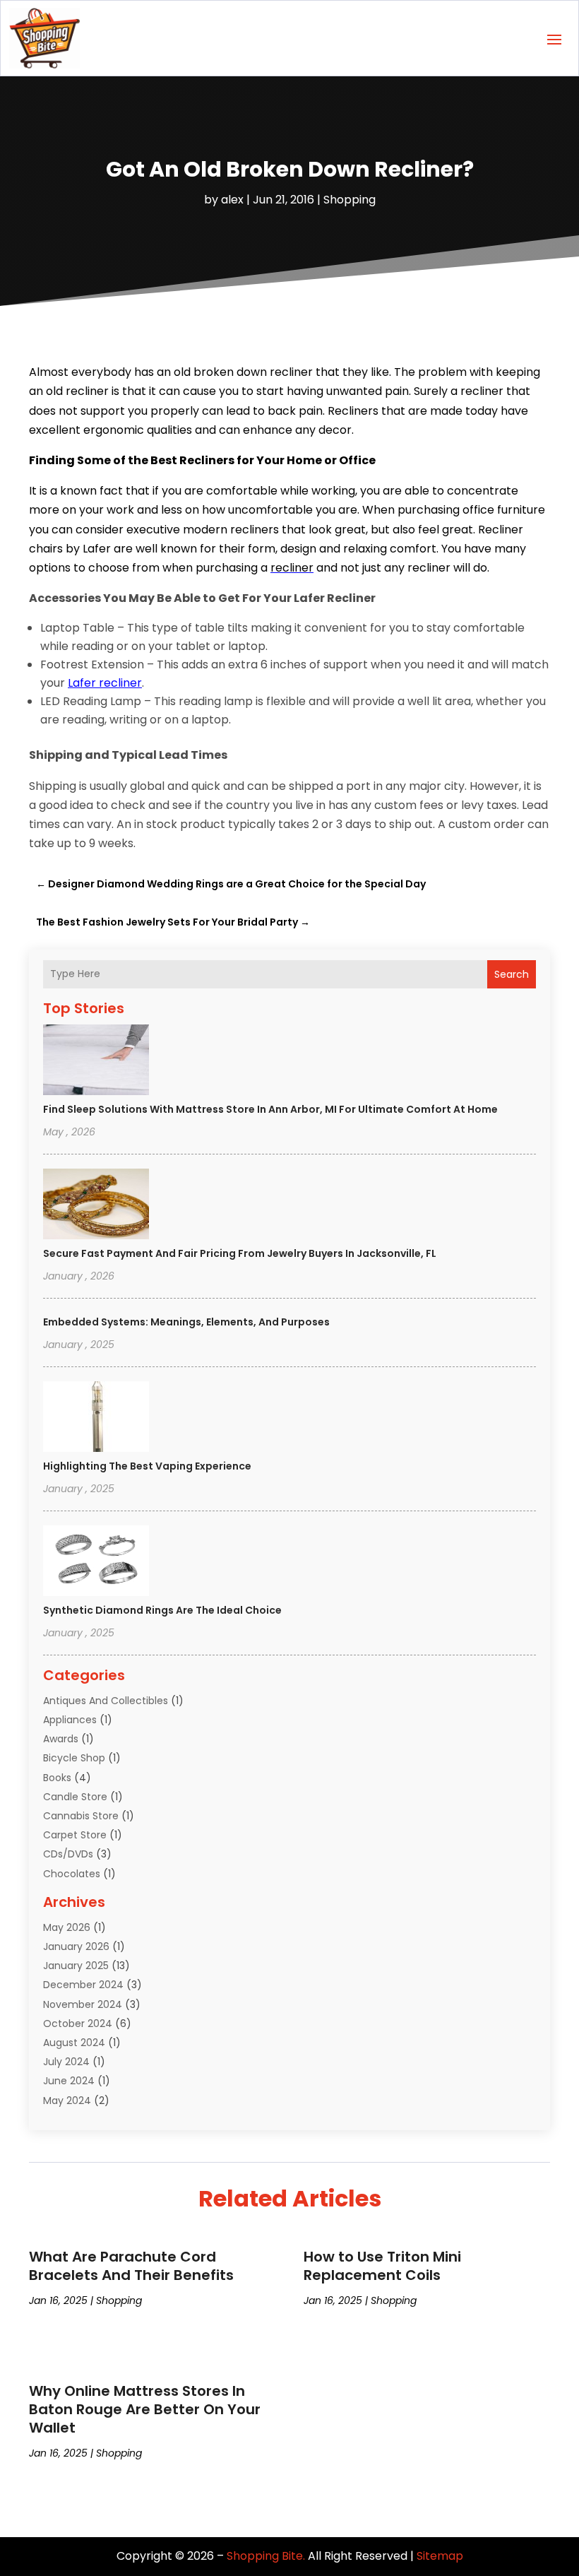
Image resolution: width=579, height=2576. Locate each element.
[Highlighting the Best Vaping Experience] (96, 1419)
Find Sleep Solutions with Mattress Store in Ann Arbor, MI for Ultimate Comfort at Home (270, 1109)
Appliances (70, 1720)
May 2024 (67, 2101)
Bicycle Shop (74, 1758)
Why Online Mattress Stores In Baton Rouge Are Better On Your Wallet (145, 2409)
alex (232, 200)
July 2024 (66, 2062)
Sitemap (440, 2556)
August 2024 (74, 2043)
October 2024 (78, 2023)
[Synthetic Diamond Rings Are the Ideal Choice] (96, 1563)
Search (512, 974)
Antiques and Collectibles (106, 1701)
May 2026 (67, 1927)
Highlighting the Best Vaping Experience (147, 1466)
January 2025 (76, 1966)
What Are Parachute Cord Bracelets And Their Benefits (131, 2266)
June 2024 (69, 2081)
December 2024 (83, 1985)
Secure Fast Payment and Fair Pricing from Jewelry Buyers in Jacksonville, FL (240, 1253)
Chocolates (72, 1874)
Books (57, 1778)
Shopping (350, 200)
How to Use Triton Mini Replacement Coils (382, 2266)
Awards (61, 1739)
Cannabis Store (81, 1816)
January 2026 (76, 1946)
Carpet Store (75, 1835)
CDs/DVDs (68, 1854)
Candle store (75, 1797)
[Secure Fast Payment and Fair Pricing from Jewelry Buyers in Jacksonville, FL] (96, 1206)
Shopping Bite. (266, 2556)
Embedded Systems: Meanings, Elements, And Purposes (186, 1322)
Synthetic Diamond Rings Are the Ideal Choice (162, 1610)
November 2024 (83, 2004)
